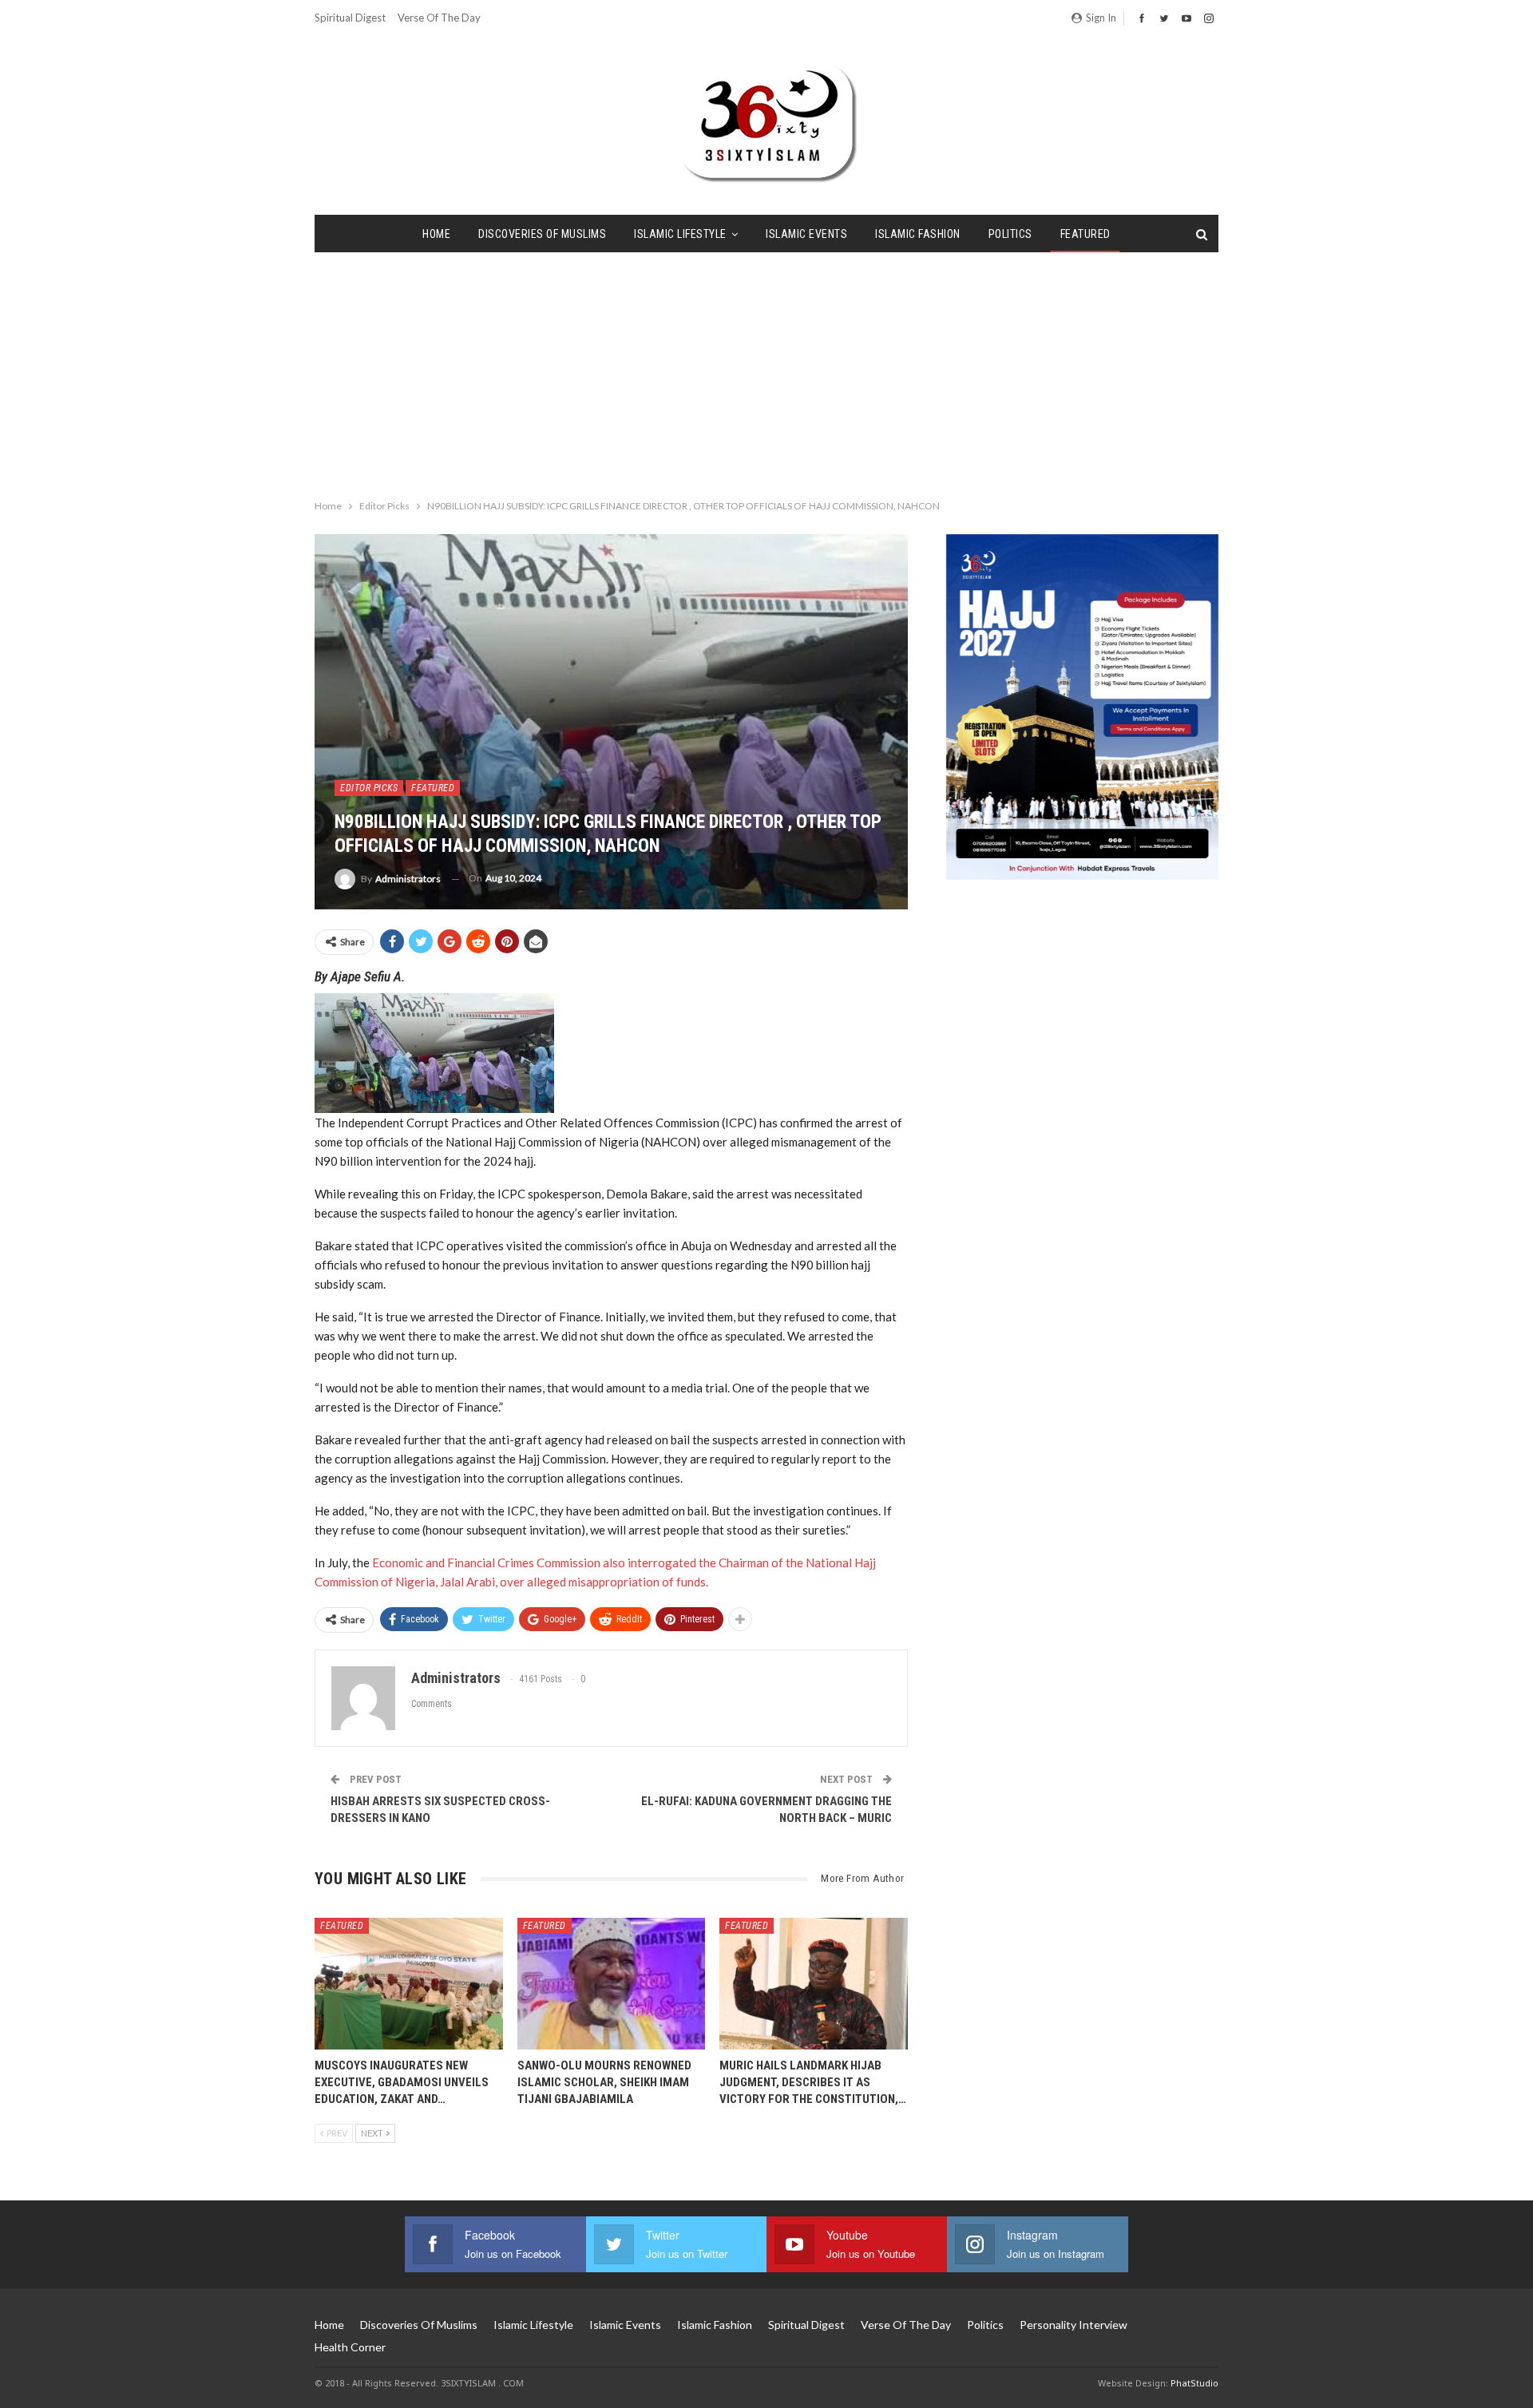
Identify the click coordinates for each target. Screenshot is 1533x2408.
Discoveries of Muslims (542, 234)
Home (436, 234)
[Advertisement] (766, 372)
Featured (1085, 234)
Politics (1010, 234)
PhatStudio (1194, 2383)
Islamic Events (806, 234)
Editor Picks (369, 788)
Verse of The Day (439, 18)
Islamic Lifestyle (680, 234)
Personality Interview (1073, 2325)
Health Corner (350, 2347)
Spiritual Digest (350, 18)
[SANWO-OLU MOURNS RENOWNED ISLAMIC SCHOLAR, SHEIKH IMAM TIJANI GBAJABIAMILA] (612, 1984)
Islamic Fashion (918, 234)
